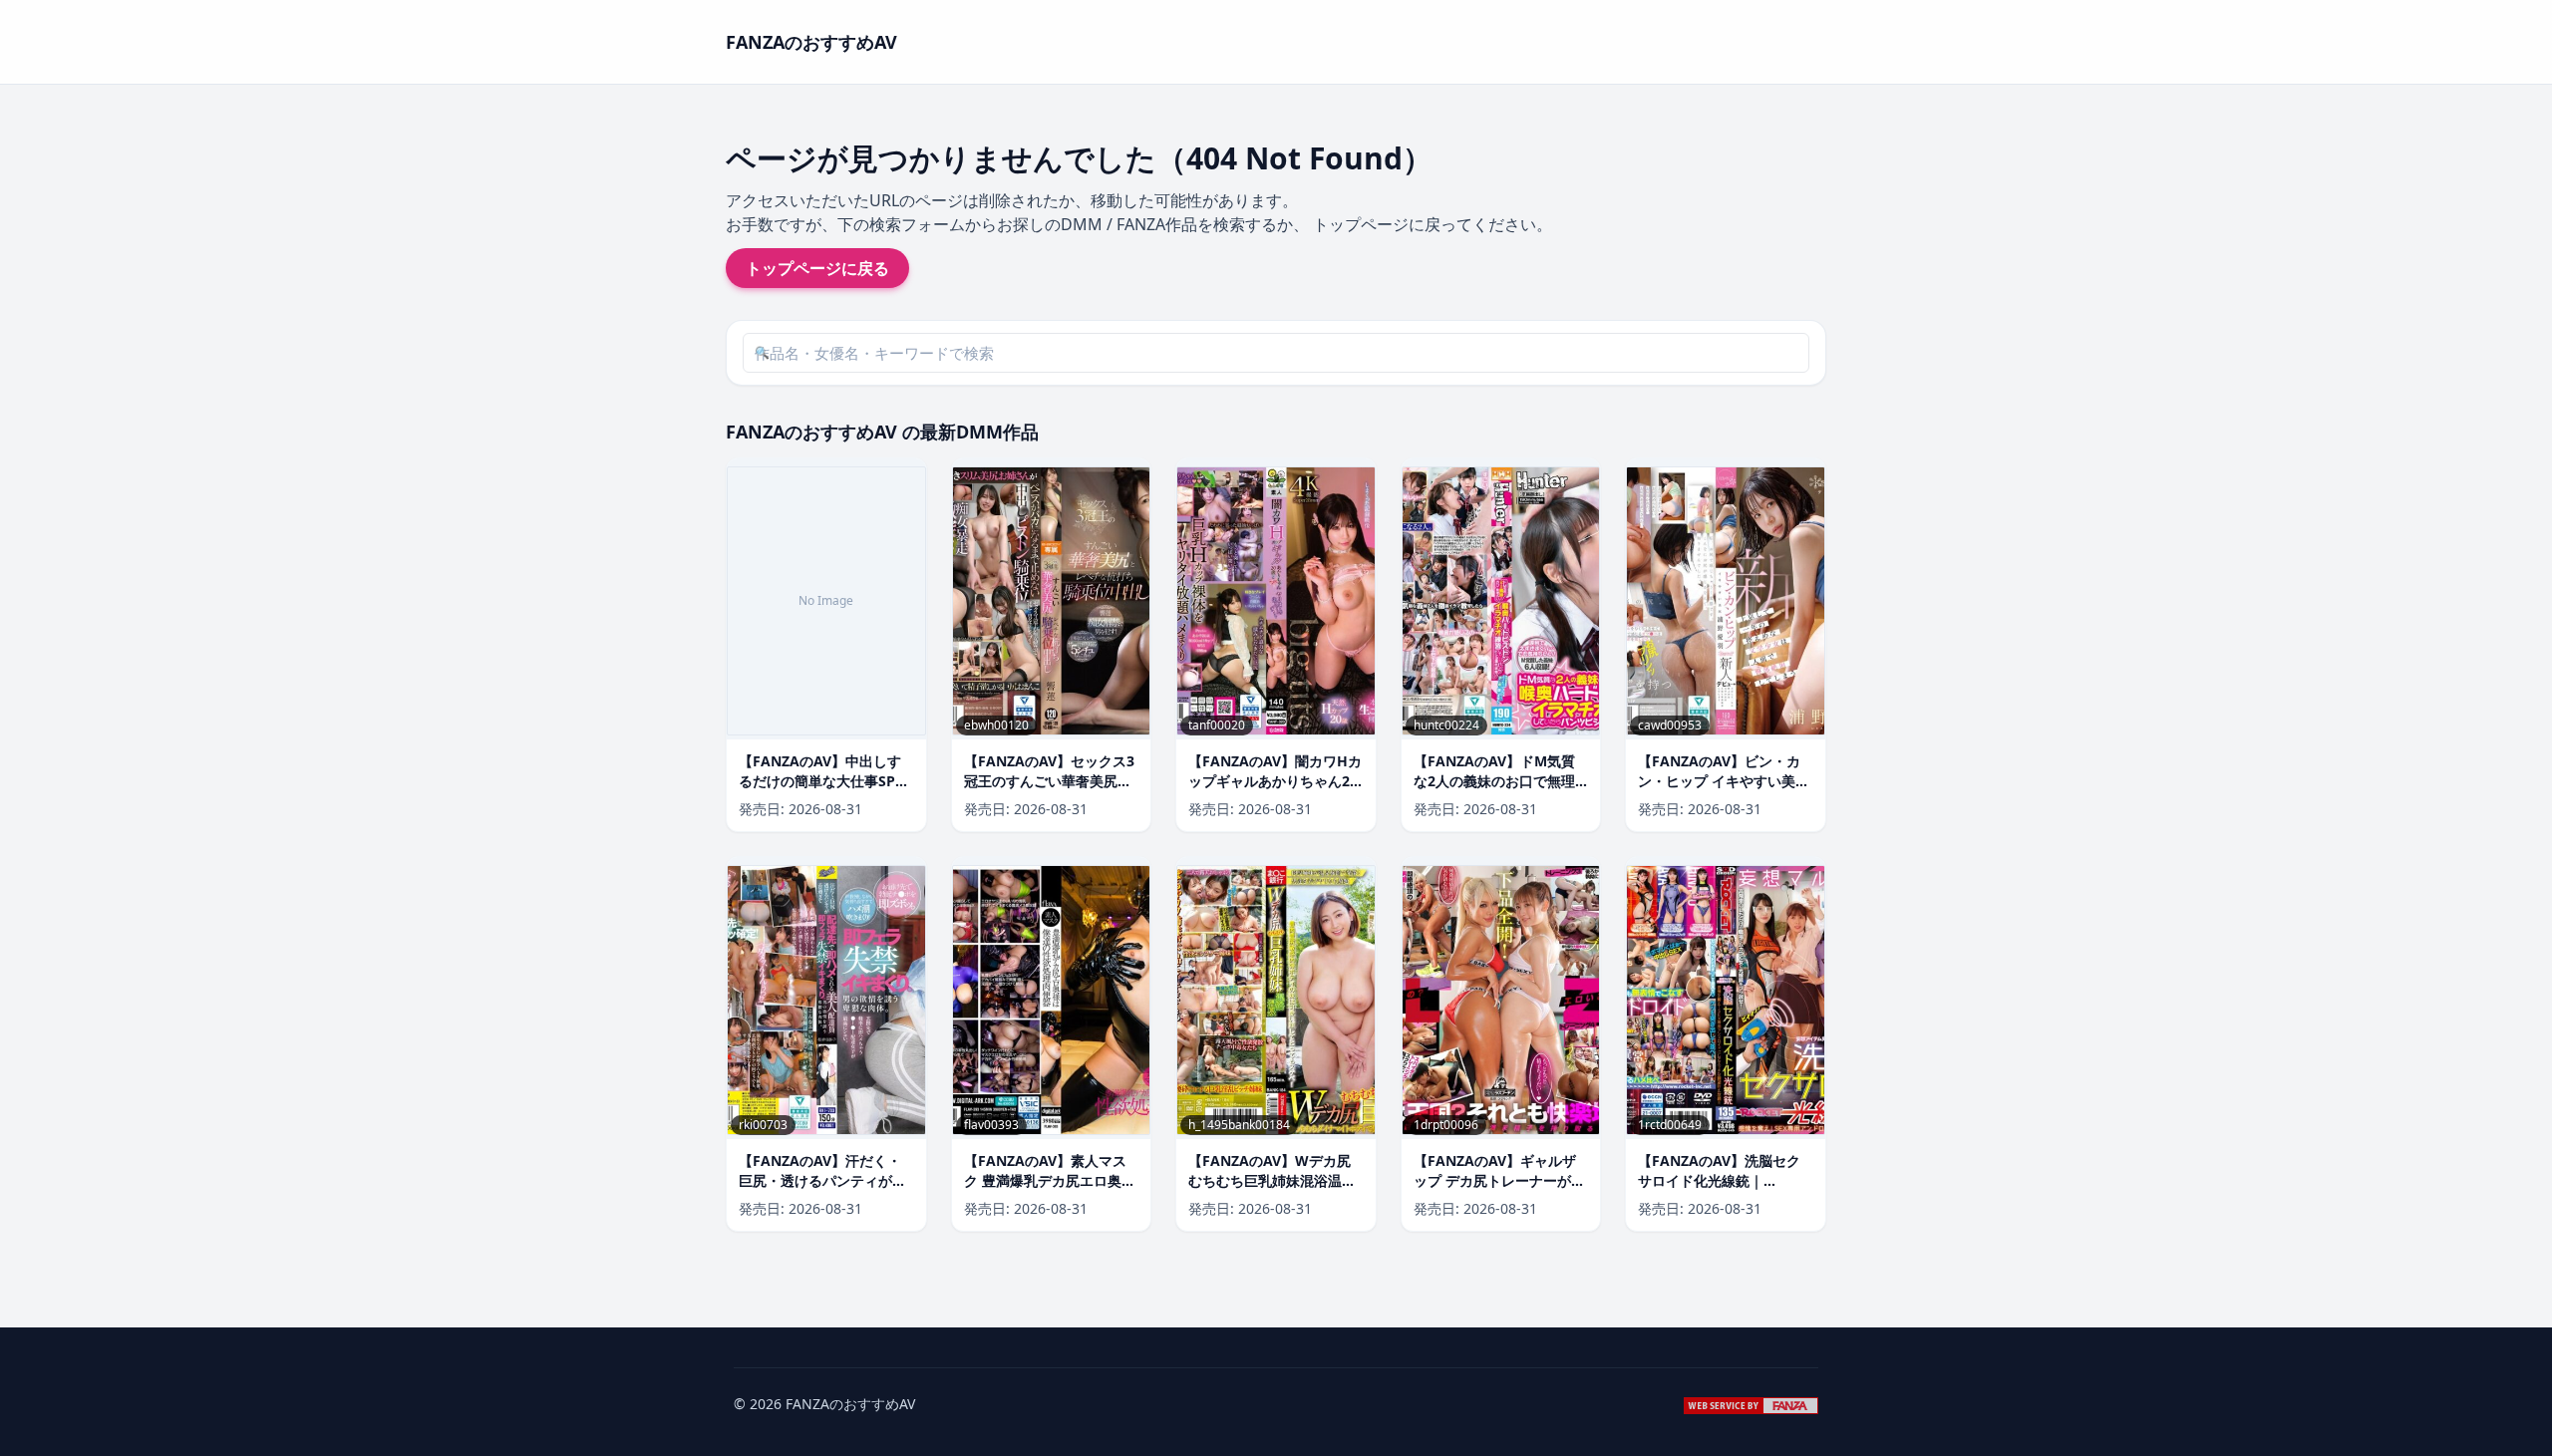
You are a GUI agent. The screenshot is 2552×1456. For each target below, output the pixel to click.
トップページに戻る (817, 268)
